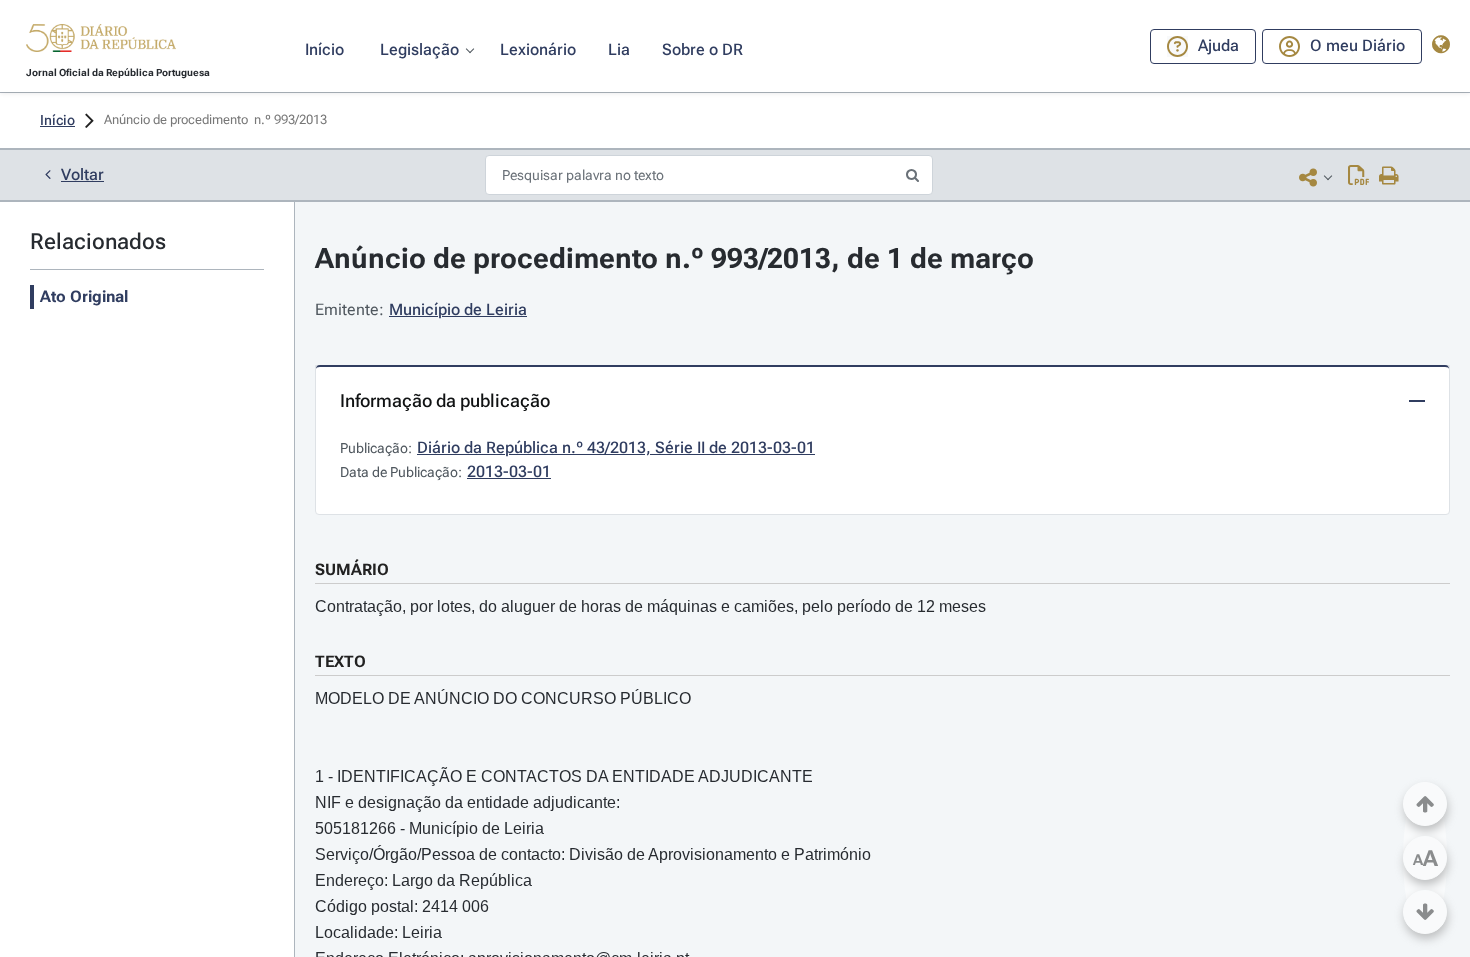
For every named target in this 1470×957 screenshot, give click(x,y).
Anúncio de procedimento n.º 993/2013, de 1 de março (674, 258)
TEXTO (340, 661)
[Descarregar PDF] (1358, 177)
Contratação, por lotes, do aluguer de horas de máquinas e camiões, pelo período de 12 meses (650, 606)
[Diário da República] (101, 42)
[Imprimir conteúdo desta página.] (1389, 177)
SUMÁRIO (352, 569)
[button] (101, 41)
